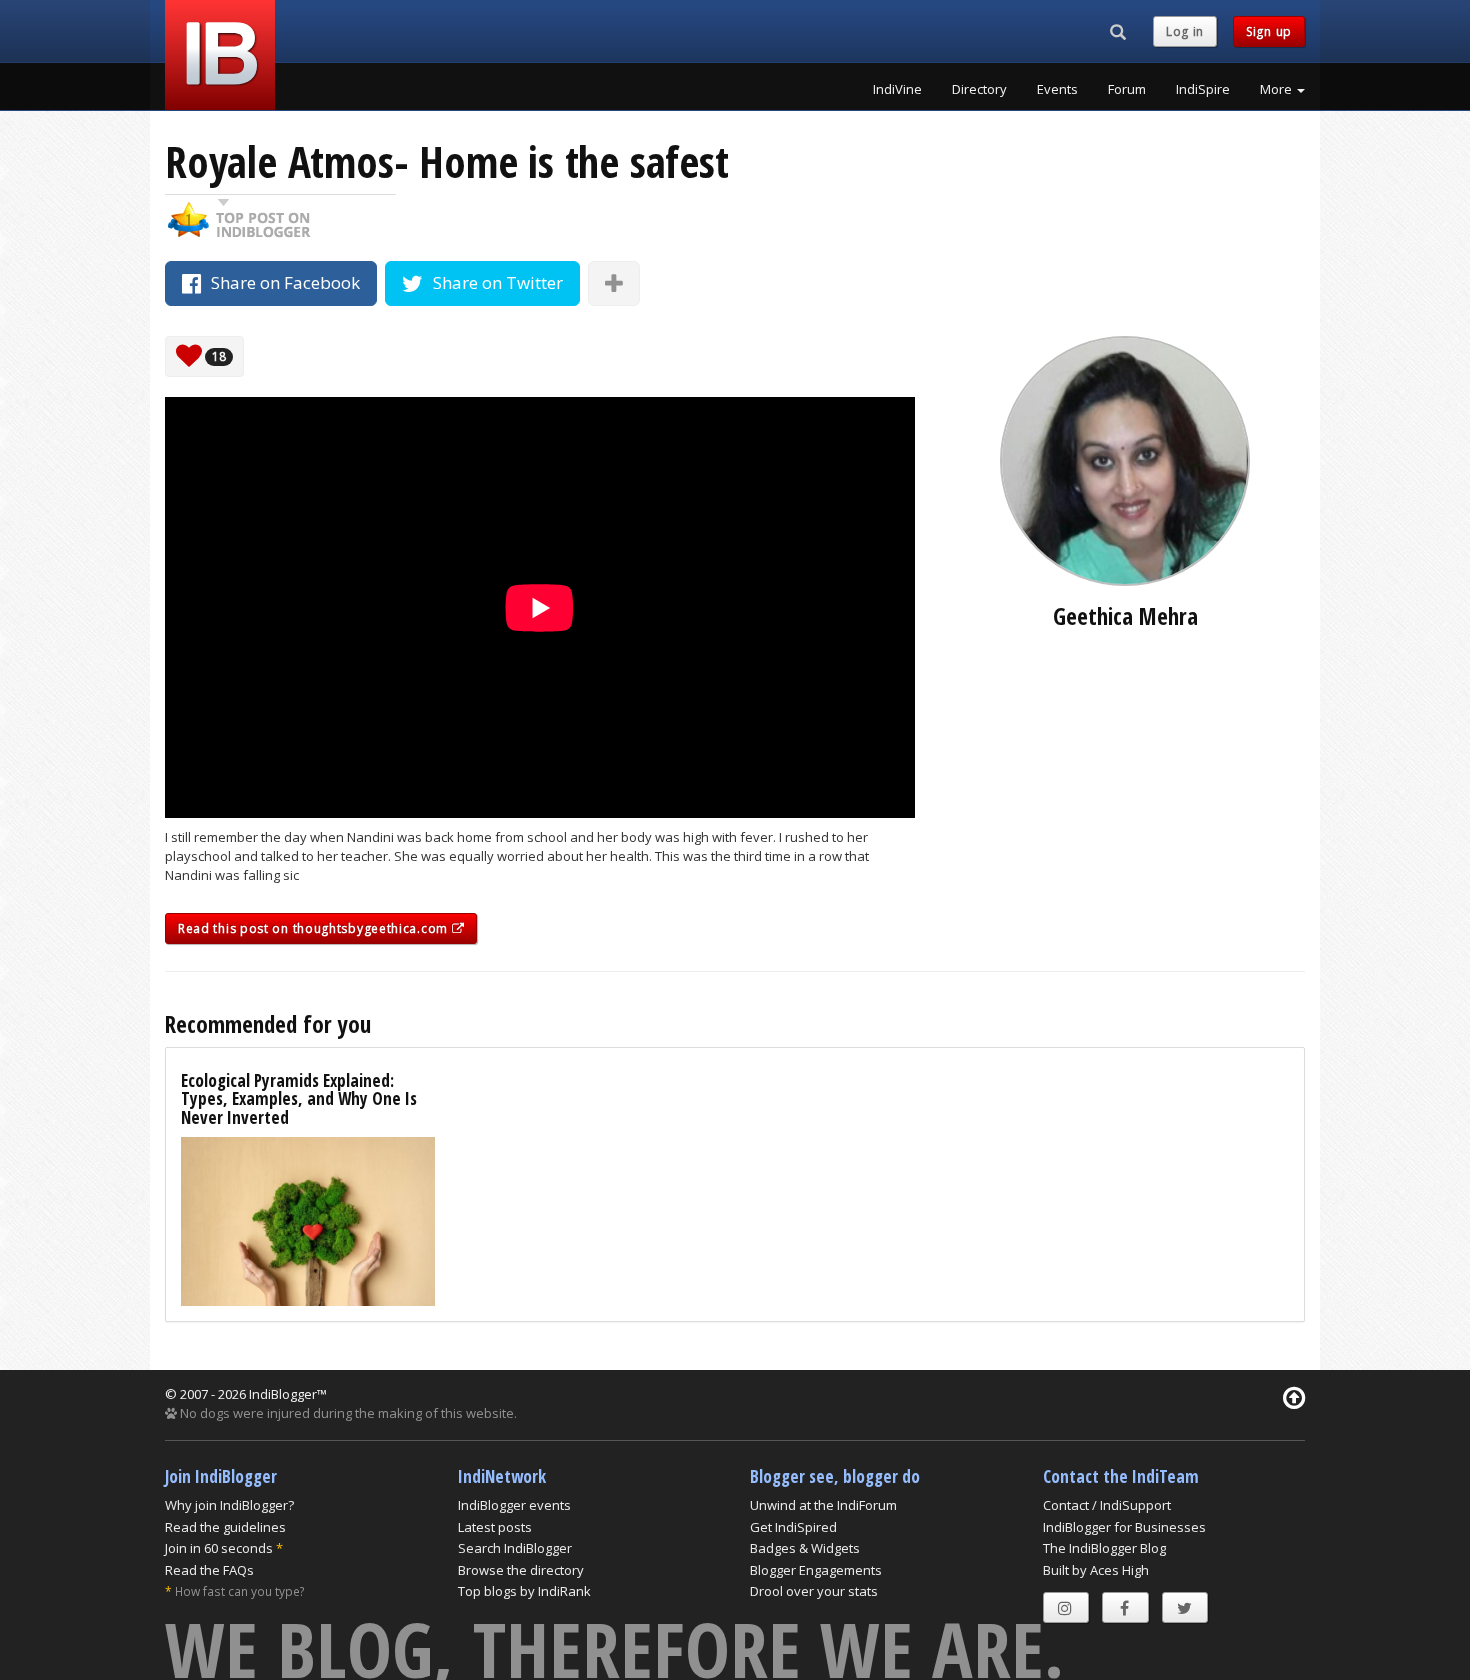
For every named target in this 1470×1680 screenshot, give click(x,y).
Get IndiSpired (793, 1527)
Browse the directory (521, 1570)
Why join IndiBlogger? (229, 1505)
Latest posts (495, 1527)
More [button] (1277, 89)
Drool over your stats (814, 1591)
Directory (979, 89)
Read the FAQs (209, 1570)
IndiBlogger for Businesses (1124, 1527)
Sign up (1269, 31)
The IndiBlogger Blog (1104, 1548)
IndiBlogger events (514, 1505)
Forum (1127, 89)
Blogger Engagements (816, 1570)
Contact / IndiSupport (1107, 1505)
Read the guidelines (225, 1527)
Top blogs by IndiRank (524, 1591)
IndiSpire (1203, 89)
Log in (1185, 31)
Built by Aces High (1096, 1570)
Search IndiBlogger (515, 1548)
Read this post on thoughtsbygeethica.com (315, 928)
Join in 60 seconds (219, 1548)
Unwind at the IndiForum (823, 1505)
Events (1057, 89)
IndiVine (897, 89)
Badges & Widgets (805, 1548)
